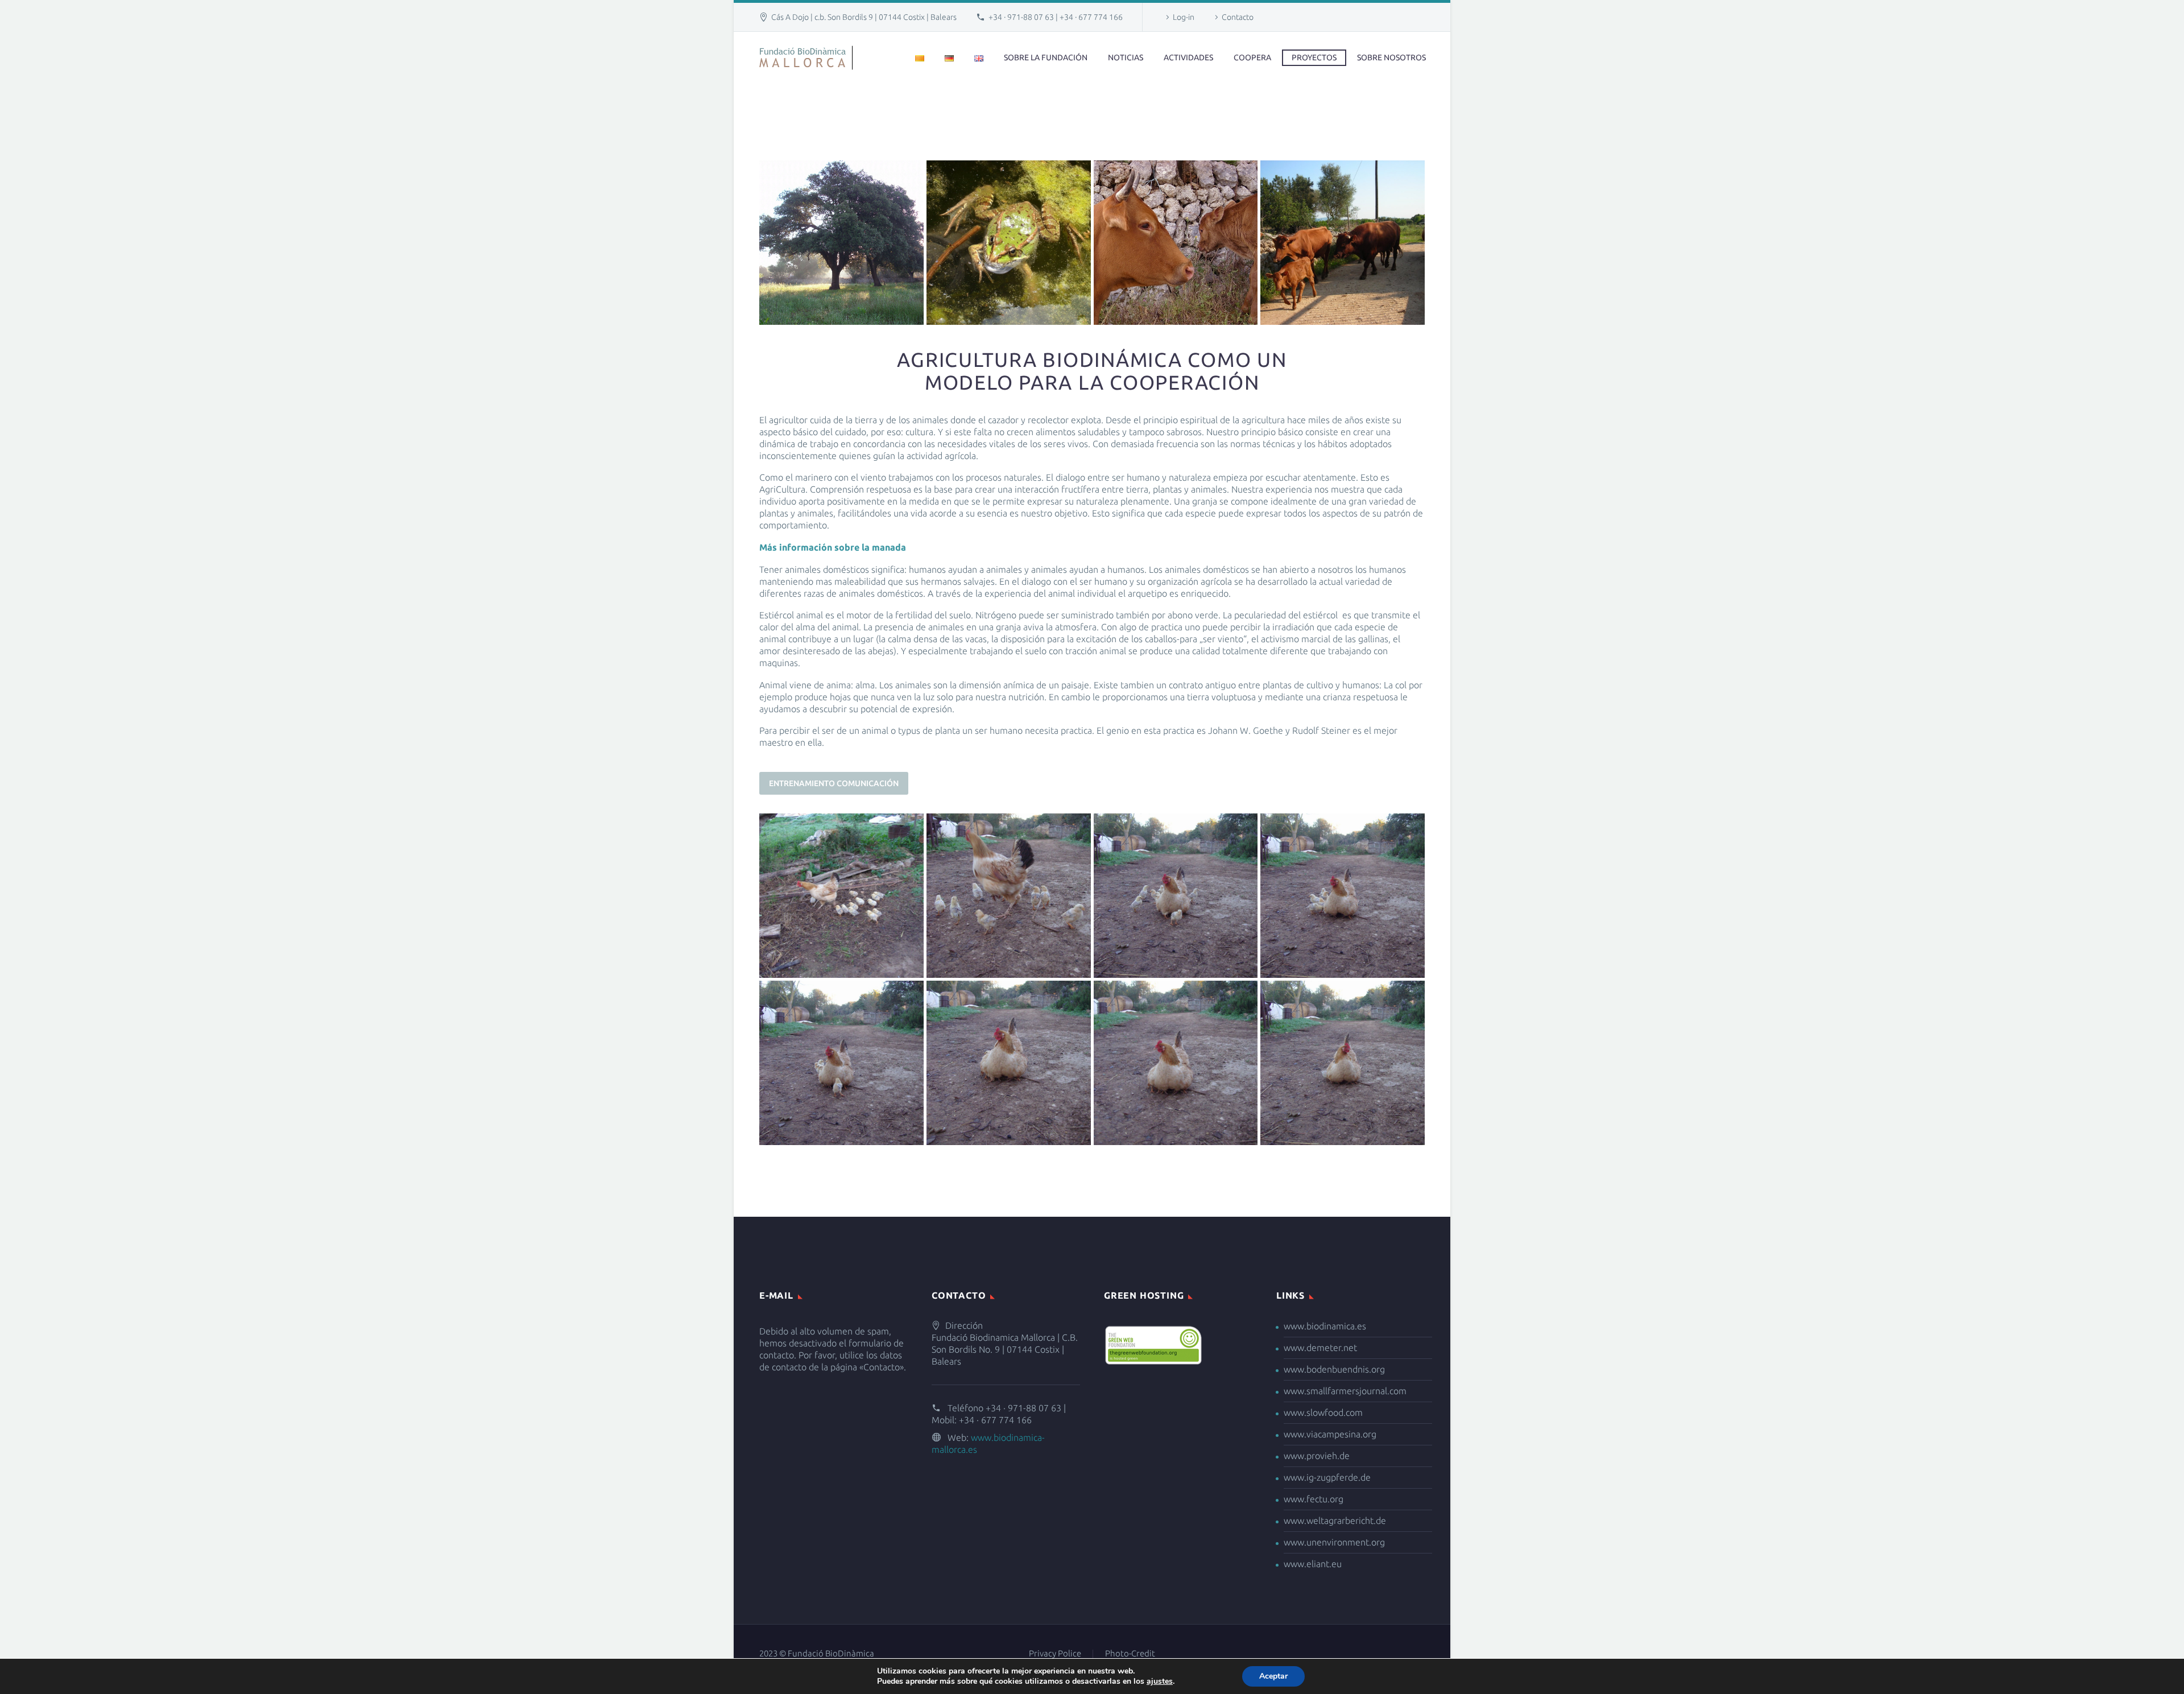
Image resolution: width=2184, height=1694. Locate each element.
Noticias (1126, 57)
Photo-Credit (1130, 1654)
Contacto (1238, 17)
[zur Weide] (1343, 243)
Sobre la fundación (1046, 57)
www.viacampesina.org (1330, 1434)
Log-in (1184, 17)
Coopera (1252, 57)
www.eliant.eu (1313, 1564)
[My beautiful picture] (841, 896)
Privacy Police (1055, 1654)
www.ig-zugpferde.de (1327, 1477)
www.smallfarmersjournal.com (1345, 1391)
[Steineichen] (841, 243)
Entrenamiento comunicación (834, 783)
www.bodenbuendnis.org (1334, 1369)
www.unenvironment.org (1334, 1542)
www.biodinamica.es (1325, 1326)
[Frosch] (1009, 243)
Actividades (1188, 57)
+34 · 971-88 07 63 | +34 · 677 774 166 (1056, 17)
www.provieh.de (1317, 1456)
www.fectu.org (1314, 1499)
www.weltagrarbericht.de (1335, 1521)
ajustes (1160, 1681)
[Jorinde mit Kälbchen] (1176, 243)
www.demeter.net (1320, 1348)
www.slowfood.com (1323, 1412)
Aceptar (1273, 1676)
